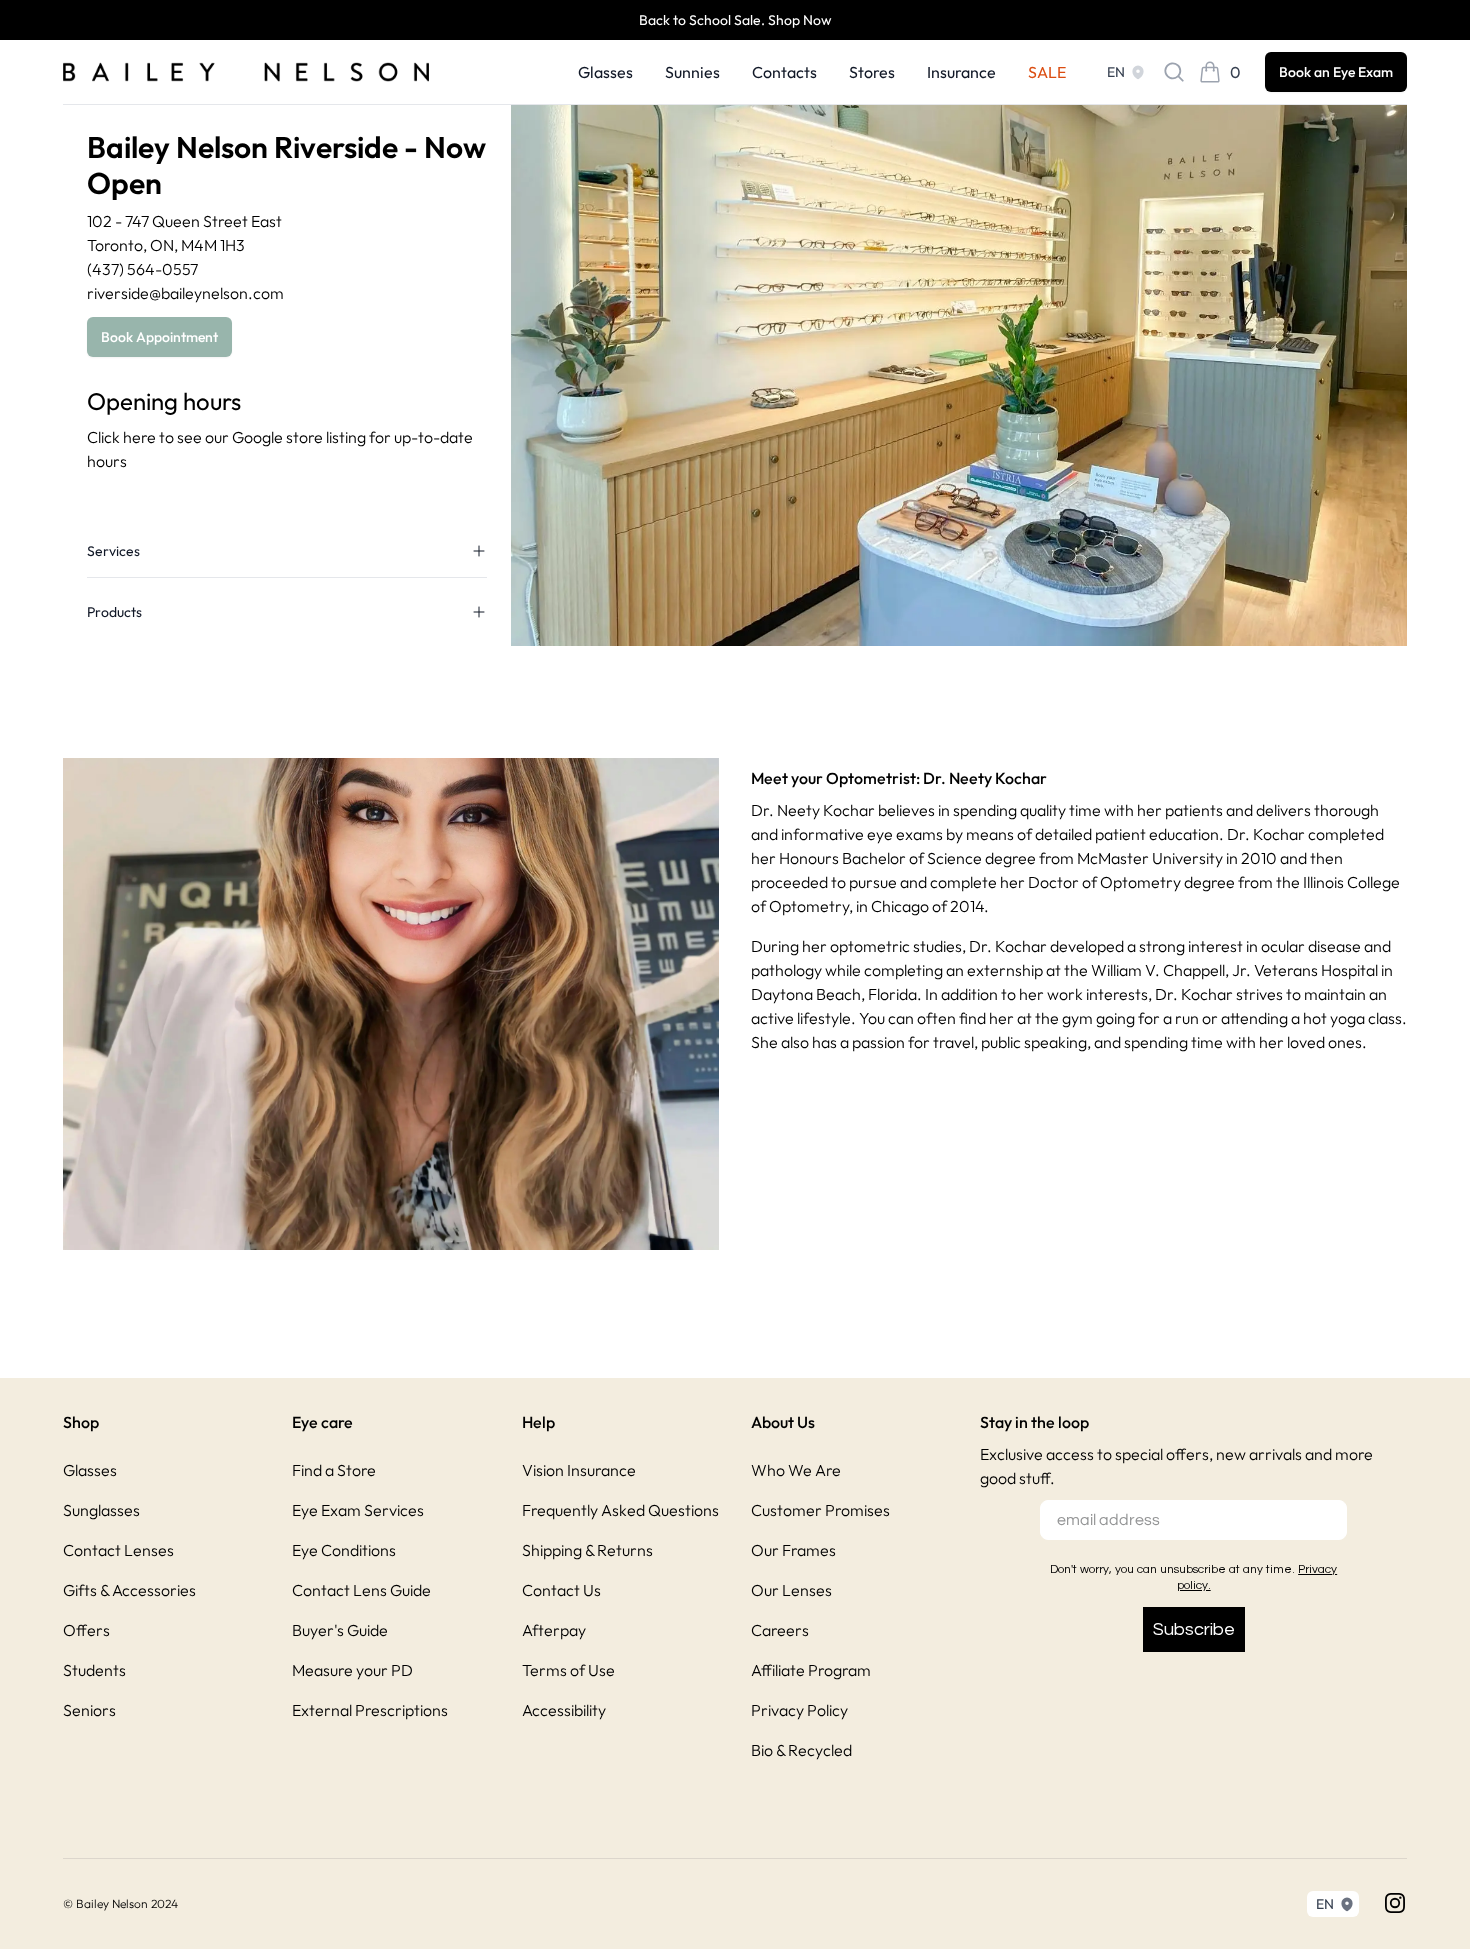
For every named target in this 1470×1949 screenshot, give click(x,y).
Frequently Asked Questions (620, 1510)
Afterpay (554, 1630)
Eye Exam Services (358, 1510)
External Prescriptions (370, 1710)
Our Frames (793, 1550)
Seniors (89, 1710)
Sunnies (692, 72)
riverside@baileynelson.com (185, 293)
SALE (1047, 72)
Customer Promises (820, 1510)
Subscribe (1194, 1629)
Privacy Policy (799, 1710)
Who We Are (796, 1470)
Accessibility (564, 1710)
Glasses (605, 72)
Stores (872, 72)
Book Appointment (159, 337)
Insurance (961, 72)
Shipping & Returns (587, 1550)
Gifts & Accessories (129, 1590)
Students (94, 1670)
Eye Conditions (344, 1550)
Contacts (784, 72)
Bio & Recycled (801, 1750)
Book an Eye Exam (1336, 72)
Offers (86, 1630)
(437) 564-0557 (142, 269)
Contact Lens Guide (361, 1590)
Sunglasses (101, 1510)
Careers (780, 1630)
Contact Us (561, 1590)
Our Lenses (791, 1590)
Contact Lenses (118, 1550)
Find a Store (334, 1470)
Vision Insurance (579, 1470)
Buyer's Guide (340, 1630)
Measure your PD (352, 1670)
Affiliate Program (811, 1670)
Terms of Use (568, 1670)
